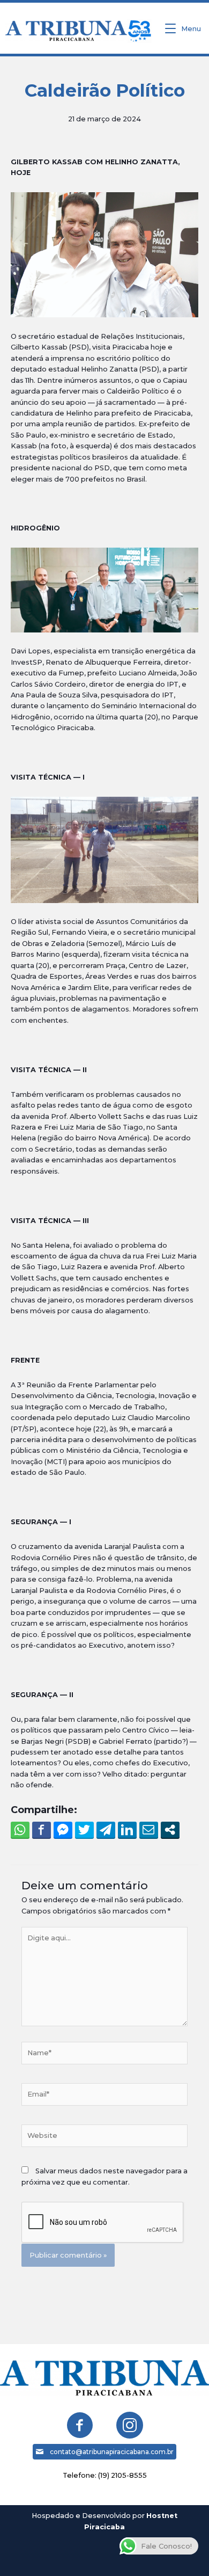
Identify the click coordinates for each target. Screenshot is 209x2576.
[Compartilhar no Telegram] (106, 1830)
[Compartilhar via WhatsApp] (20, 1830)
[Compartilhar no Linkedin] (127, 1830)
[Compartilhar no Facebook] (42, 1830)
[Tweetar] (84, 1830)
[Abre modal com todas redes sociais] (170, 1830)
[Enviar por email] (149, 1830)
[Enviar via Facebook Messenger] (63, 1830)
